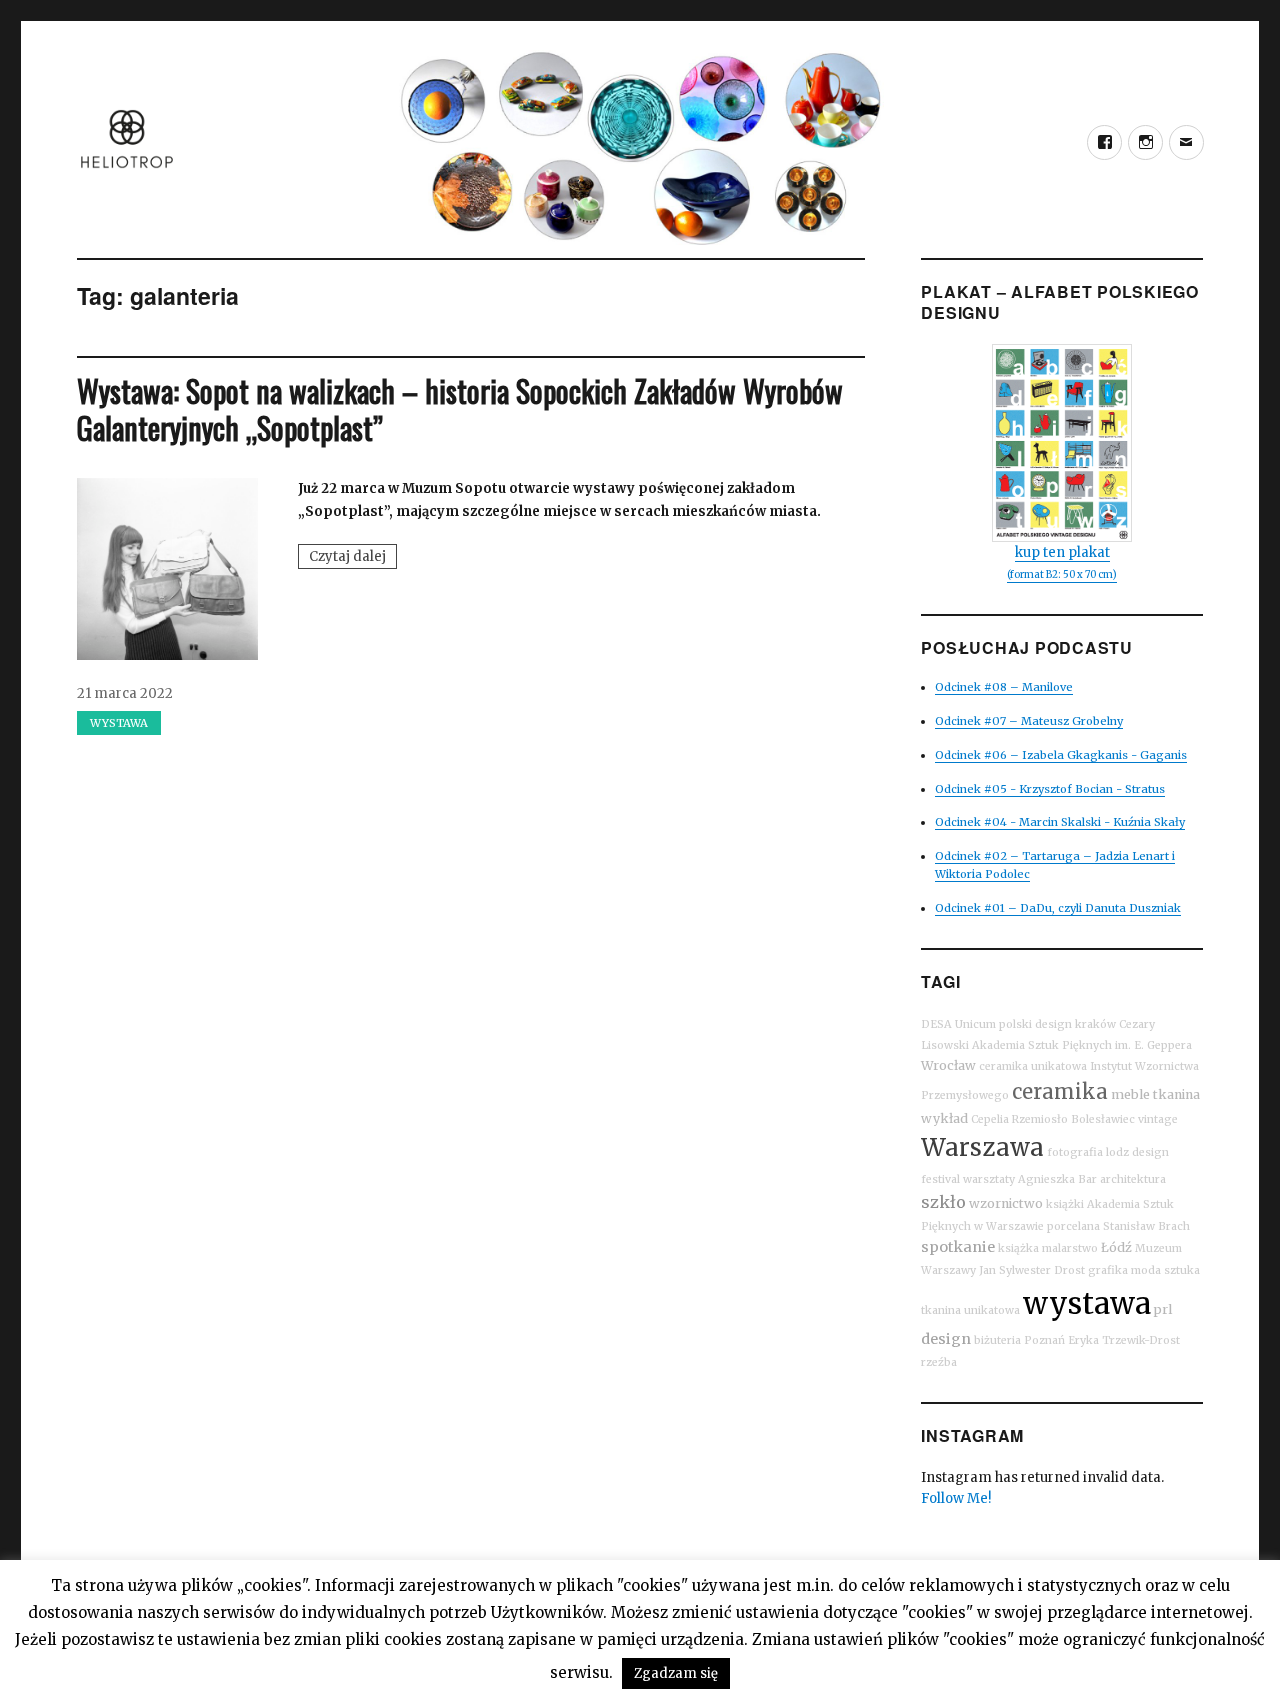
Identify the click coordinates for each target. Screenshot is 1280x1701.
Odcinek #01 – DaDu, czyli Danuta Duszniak (1058, 908)
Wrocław (948, 1065)
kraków (1095, 1024)
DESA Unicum (958, 1024)
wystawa (1087, 1303)
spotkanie (958, 1247)
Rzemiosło (1040, 1119)
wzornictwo (1006, 1203)
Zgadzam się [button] (676, 1673)
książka (1018, 1248)
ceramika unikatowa (1033, 1066)
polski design (1035, 1024)
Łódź (1116, 1247)
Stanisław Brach (1146, 1226)
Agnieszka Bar (1057, 1179)
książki (1065, 1204)
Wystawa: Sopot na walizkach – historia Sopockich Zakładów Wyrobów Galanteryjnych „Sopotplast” (460, 409)
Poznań (1044, 1340)
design (946, 1339)
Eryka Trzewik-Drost (1124, 1340)
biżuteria (997, 1340)
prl (1163, 1309)
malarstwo (1070, 1248)
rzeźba (939, 1362)
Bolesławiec (1103, 1119)
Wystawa (119, 723)
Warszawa (982, 1147)
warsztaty (989, 1179)
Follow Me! (956, 1498)
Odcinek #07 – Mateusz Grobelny (1029, 721)
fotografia (1075, 1152)
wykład (944, 1118)
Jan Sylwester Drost (1032, 1270)
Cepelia (990, 1119)
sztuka (1182, 1270)
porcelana (1073, 1226)
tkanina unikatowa (970, 1310)
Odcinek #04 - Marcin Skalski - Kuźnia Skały (1060, 822)
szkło (943, 1202)
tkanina (1176, 1094)
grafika (1108, 1270)
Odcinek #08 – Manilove (1004, 687)
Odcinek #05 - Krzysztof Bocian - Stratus (1050, 789)
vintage (1158, 1119)
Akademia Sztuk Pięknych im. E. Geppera (1082, 1045)
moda (1146, 1270)
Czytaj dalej (353, 558)
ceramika (1060, 1091)
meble (1130, 1094)
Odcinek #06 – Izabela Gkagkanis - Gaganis (1061, 755)
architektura (1133, 1179)
